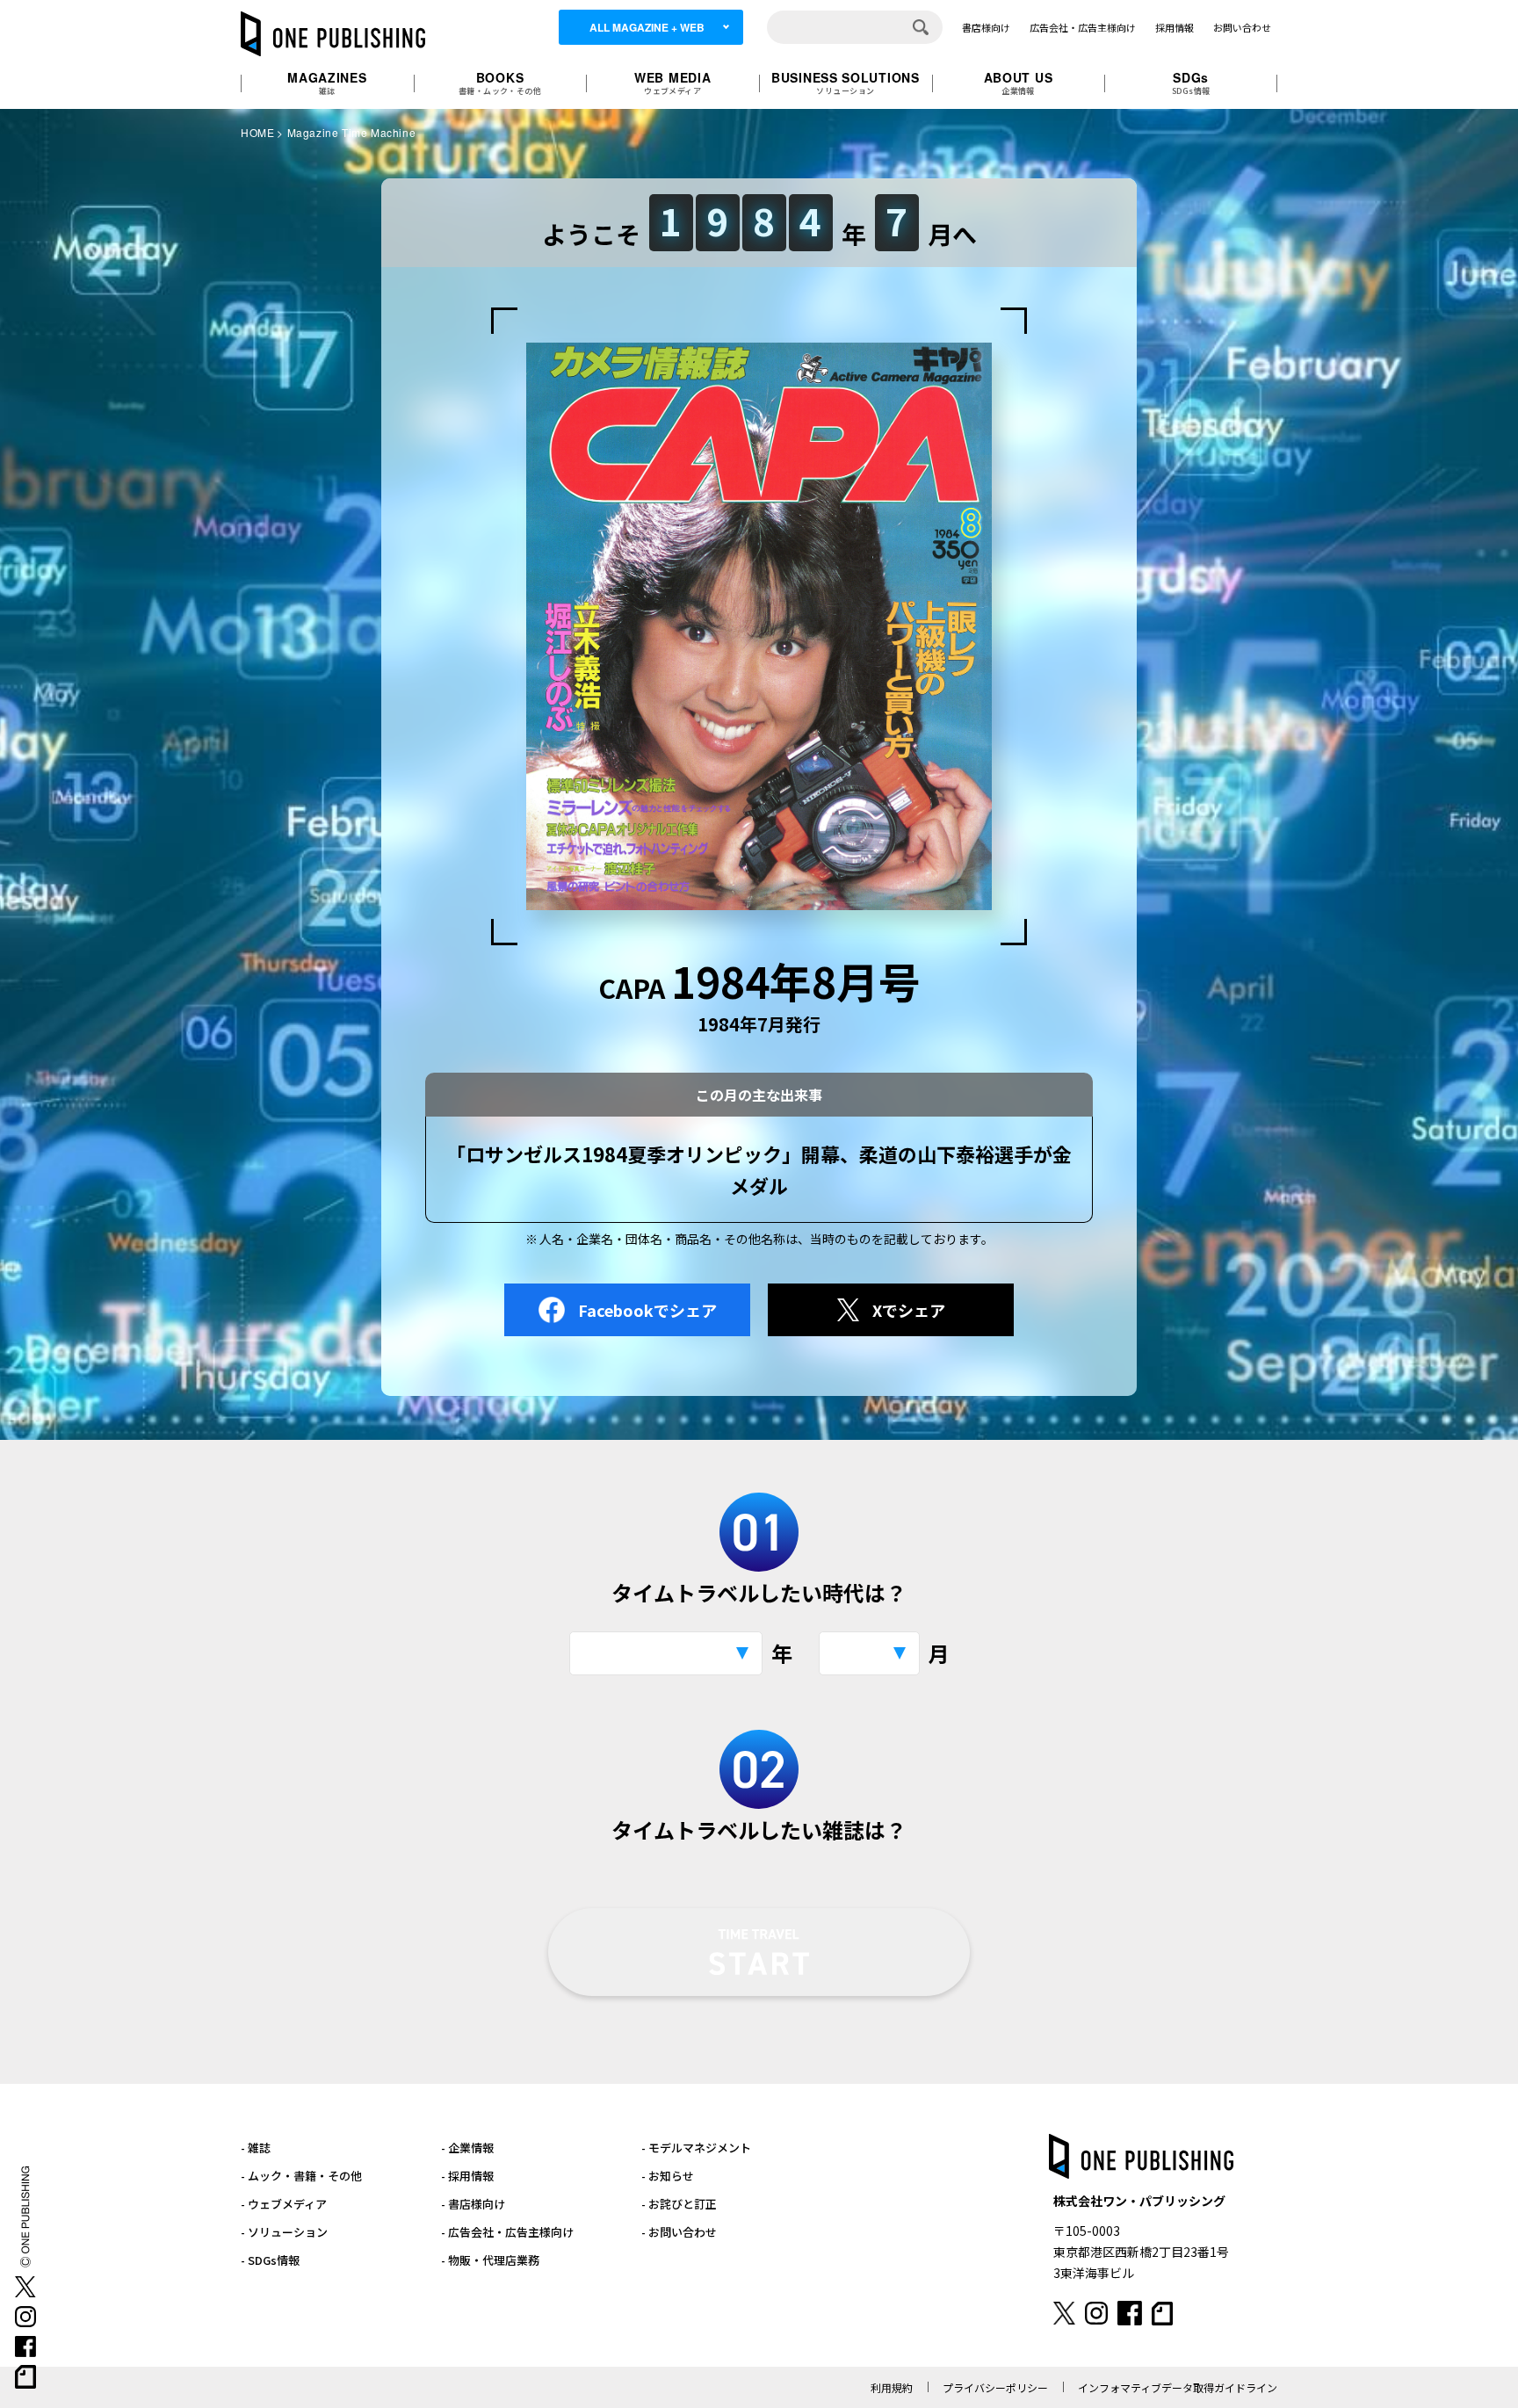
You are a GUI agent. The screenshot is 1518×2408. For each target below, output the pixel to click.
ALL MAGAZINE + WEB (647, 27)
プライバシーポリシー (995, 2387)
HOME (257, 132)
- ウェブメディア (284, 2204)
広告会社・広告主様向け (1083, 27)
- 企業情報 (467, 2148)
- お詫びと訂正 (679, 2204)
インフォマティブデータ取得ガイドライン (1178, 2387)
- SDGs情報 (270, 2260)
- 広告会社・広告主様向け (507, 2232)
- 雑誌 (256, 2148)
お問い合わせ (1242, 27)
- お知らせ (668, 2176)
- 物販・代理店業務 (490, 2260)
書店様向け (986, 27)
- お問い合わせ (679, 2232)
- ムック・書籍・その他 (301, 2176)
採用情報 (1175, 27)
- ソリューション (284, 2232)
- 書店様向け (473, 2204)
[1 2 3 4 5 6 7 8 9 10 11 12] (869, 1653)
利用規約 (892, 2387)
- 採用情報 (467, 2176)
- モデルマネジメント (696, 2148)
